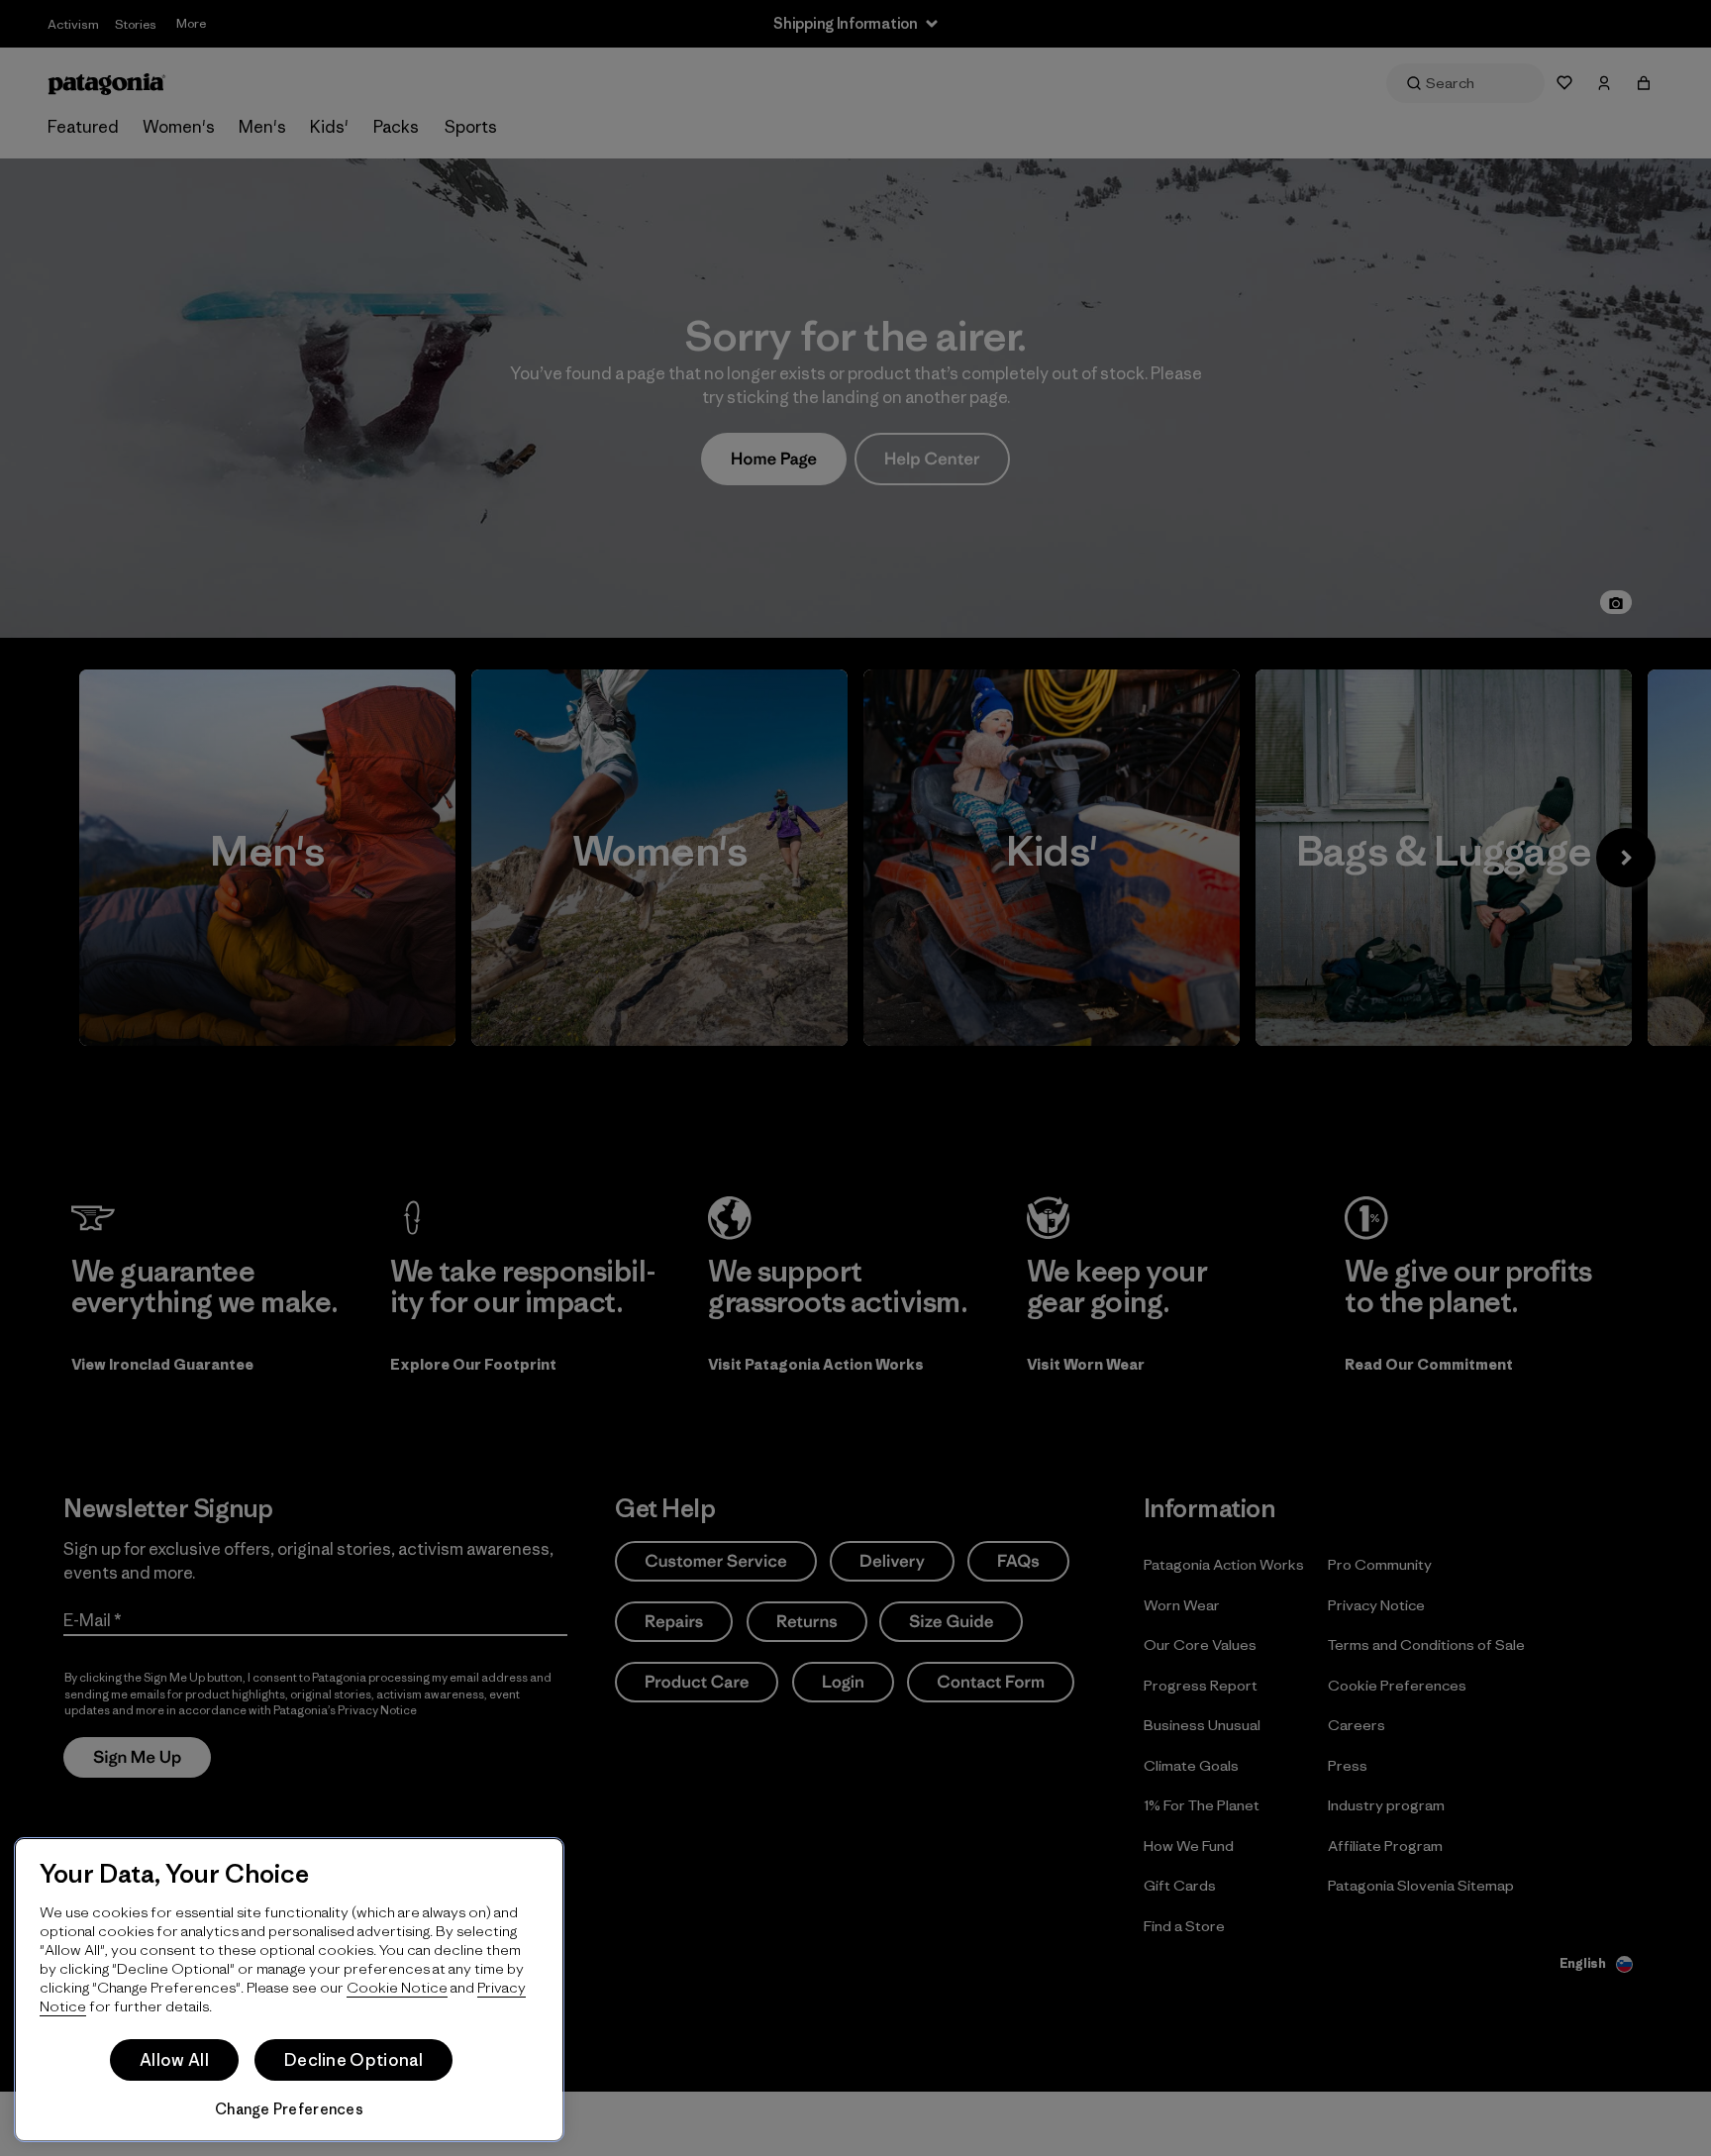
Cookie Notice (397, 1987)
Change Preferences (289, 2109)
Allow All (174, 2060)
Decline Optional (353, 2060)
